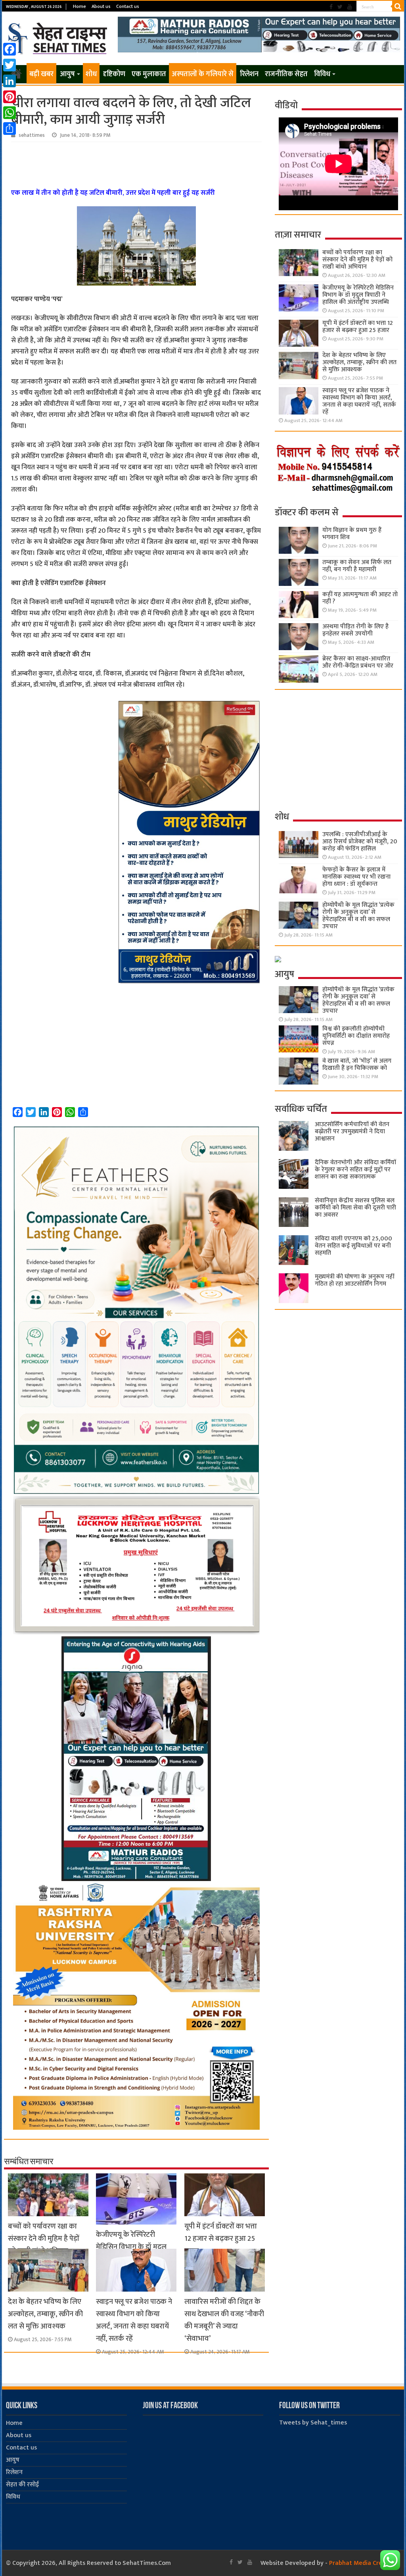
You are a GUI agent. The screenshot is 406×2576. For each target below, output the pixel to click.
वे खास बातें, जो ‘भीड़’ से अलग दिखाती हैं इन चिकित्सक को (357, 1064)
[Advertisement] (136, 164)
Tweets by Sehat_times (313, 2423)
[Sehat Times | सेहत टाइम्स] (59, 37)
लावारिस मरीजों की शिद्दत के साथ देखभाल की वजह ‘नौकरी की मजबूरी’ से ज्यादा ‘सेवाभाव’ (224, 2320)
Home (79, 6)
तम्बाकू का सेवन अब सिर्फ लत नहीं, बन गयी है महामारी (357, 566)
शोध (91, 74)
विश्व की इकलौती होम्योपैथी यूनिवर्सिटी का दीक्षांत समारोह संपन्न (356, 1036)
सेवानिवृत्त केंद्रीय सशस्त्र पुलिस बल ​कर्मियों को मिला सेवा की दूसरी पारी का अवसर (355, 1208)
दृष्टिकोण (114, 74)
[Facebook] (331, 7)
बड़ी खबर (41, 74)
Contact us (128, 6)
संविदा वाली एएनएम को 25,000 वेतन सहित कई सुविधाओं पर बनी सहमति (353, 1246)
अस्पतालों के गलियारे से (203, 74)
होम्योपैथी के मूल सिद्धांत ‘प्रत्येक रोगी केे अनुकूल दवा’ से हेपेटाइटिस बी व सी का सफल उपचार (358, 916)
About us (101, 6)
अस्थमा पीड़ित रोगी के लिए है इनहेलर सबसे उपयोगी (355, 630)
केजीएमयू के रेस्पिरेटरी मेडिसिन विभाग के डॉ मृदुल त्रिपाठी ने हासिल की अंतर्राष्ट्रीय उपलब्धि (358, 295)
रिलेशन (249, 74)
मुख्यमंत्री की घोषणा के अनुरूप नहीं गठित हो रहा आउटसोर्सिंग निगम (354, 1280)
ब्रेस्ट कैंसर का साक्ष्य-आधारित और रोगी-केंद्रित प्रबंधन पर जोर (358, 662)
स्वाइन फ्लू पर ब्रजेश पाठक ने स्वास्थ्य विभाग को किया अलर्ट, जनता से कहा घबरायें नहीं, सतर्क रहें (134, 2320)
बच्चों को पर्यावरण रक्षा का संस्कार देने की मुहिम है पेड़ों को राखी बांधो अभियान (44, 2239)
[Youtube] (350, 7)
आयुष (67, 74)
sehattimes (32, 135)
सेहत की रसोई (22, 2485)
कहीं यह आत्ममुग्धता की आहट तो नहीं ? (360, 598)
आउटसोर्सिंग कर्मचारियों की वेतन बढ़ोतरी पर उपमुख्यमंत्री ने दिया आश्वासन (352, 1132)
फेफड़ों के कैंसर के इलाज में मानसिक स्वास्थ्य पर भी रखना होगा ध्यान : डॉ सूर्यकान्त (356, 877)
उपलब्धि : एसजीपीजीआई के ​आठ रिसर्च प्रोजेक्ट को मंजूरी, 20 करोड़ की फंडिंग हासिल (360, 842)
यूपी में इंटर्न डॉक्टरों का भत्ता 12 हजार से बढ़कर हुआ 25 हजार (221, 2239)
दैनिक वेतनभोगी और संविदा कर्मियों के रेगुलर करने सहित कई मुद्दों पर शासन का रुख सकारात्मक (355, 1170)
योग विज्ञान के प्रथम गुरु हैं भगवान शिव (352, 534)
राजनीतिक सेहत (286, 74)
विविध (322, 74)
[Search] (398, 6)
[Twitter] (340, 7)
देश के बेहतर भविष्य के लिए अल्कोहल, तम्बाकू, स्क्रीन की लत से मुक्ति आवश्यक (45, 2314)
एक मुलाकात (149, 74)
